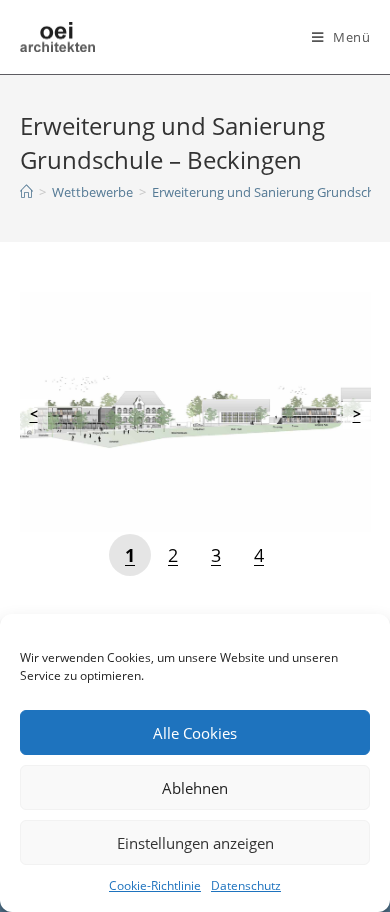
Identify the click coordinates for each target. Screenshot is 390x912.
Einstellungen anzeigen (195, 843)
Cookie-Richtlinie (155, 885)
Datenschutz (246, 885)
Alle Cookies (195, 733)
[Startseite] (26, 192)
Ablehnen (195, 788)
